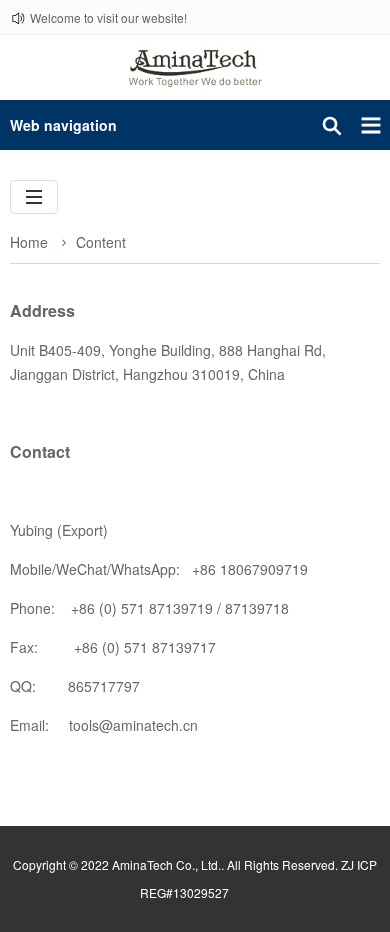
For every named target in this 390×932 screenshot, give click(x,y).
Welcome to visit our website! (108, 17)
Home (29, 242)
